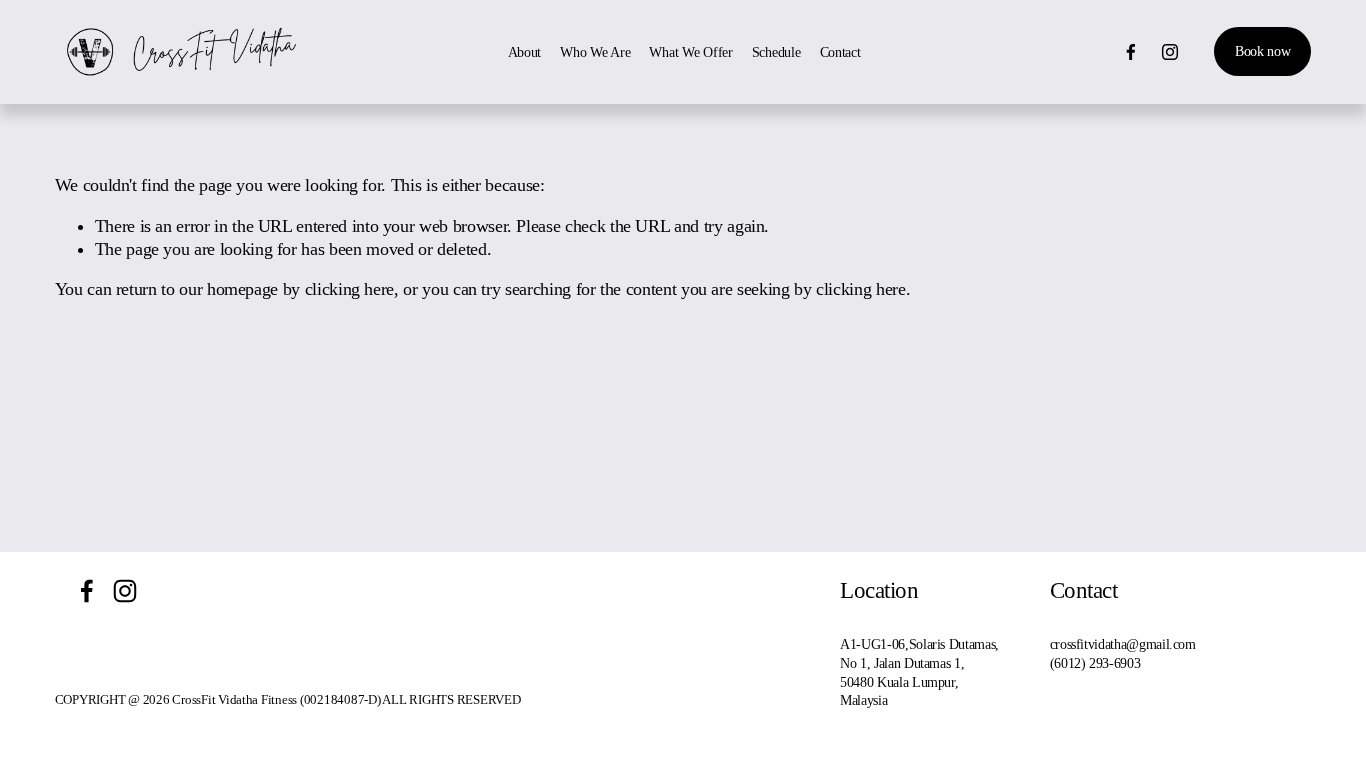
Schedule (776, 52)
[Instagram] (1170, 52)
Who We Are (595, 52)
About (525, 52)
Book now (1263, 51)
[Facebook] (1131, 52)
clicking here (349, 289)
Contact (840, 52)
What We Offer (690, 52)
